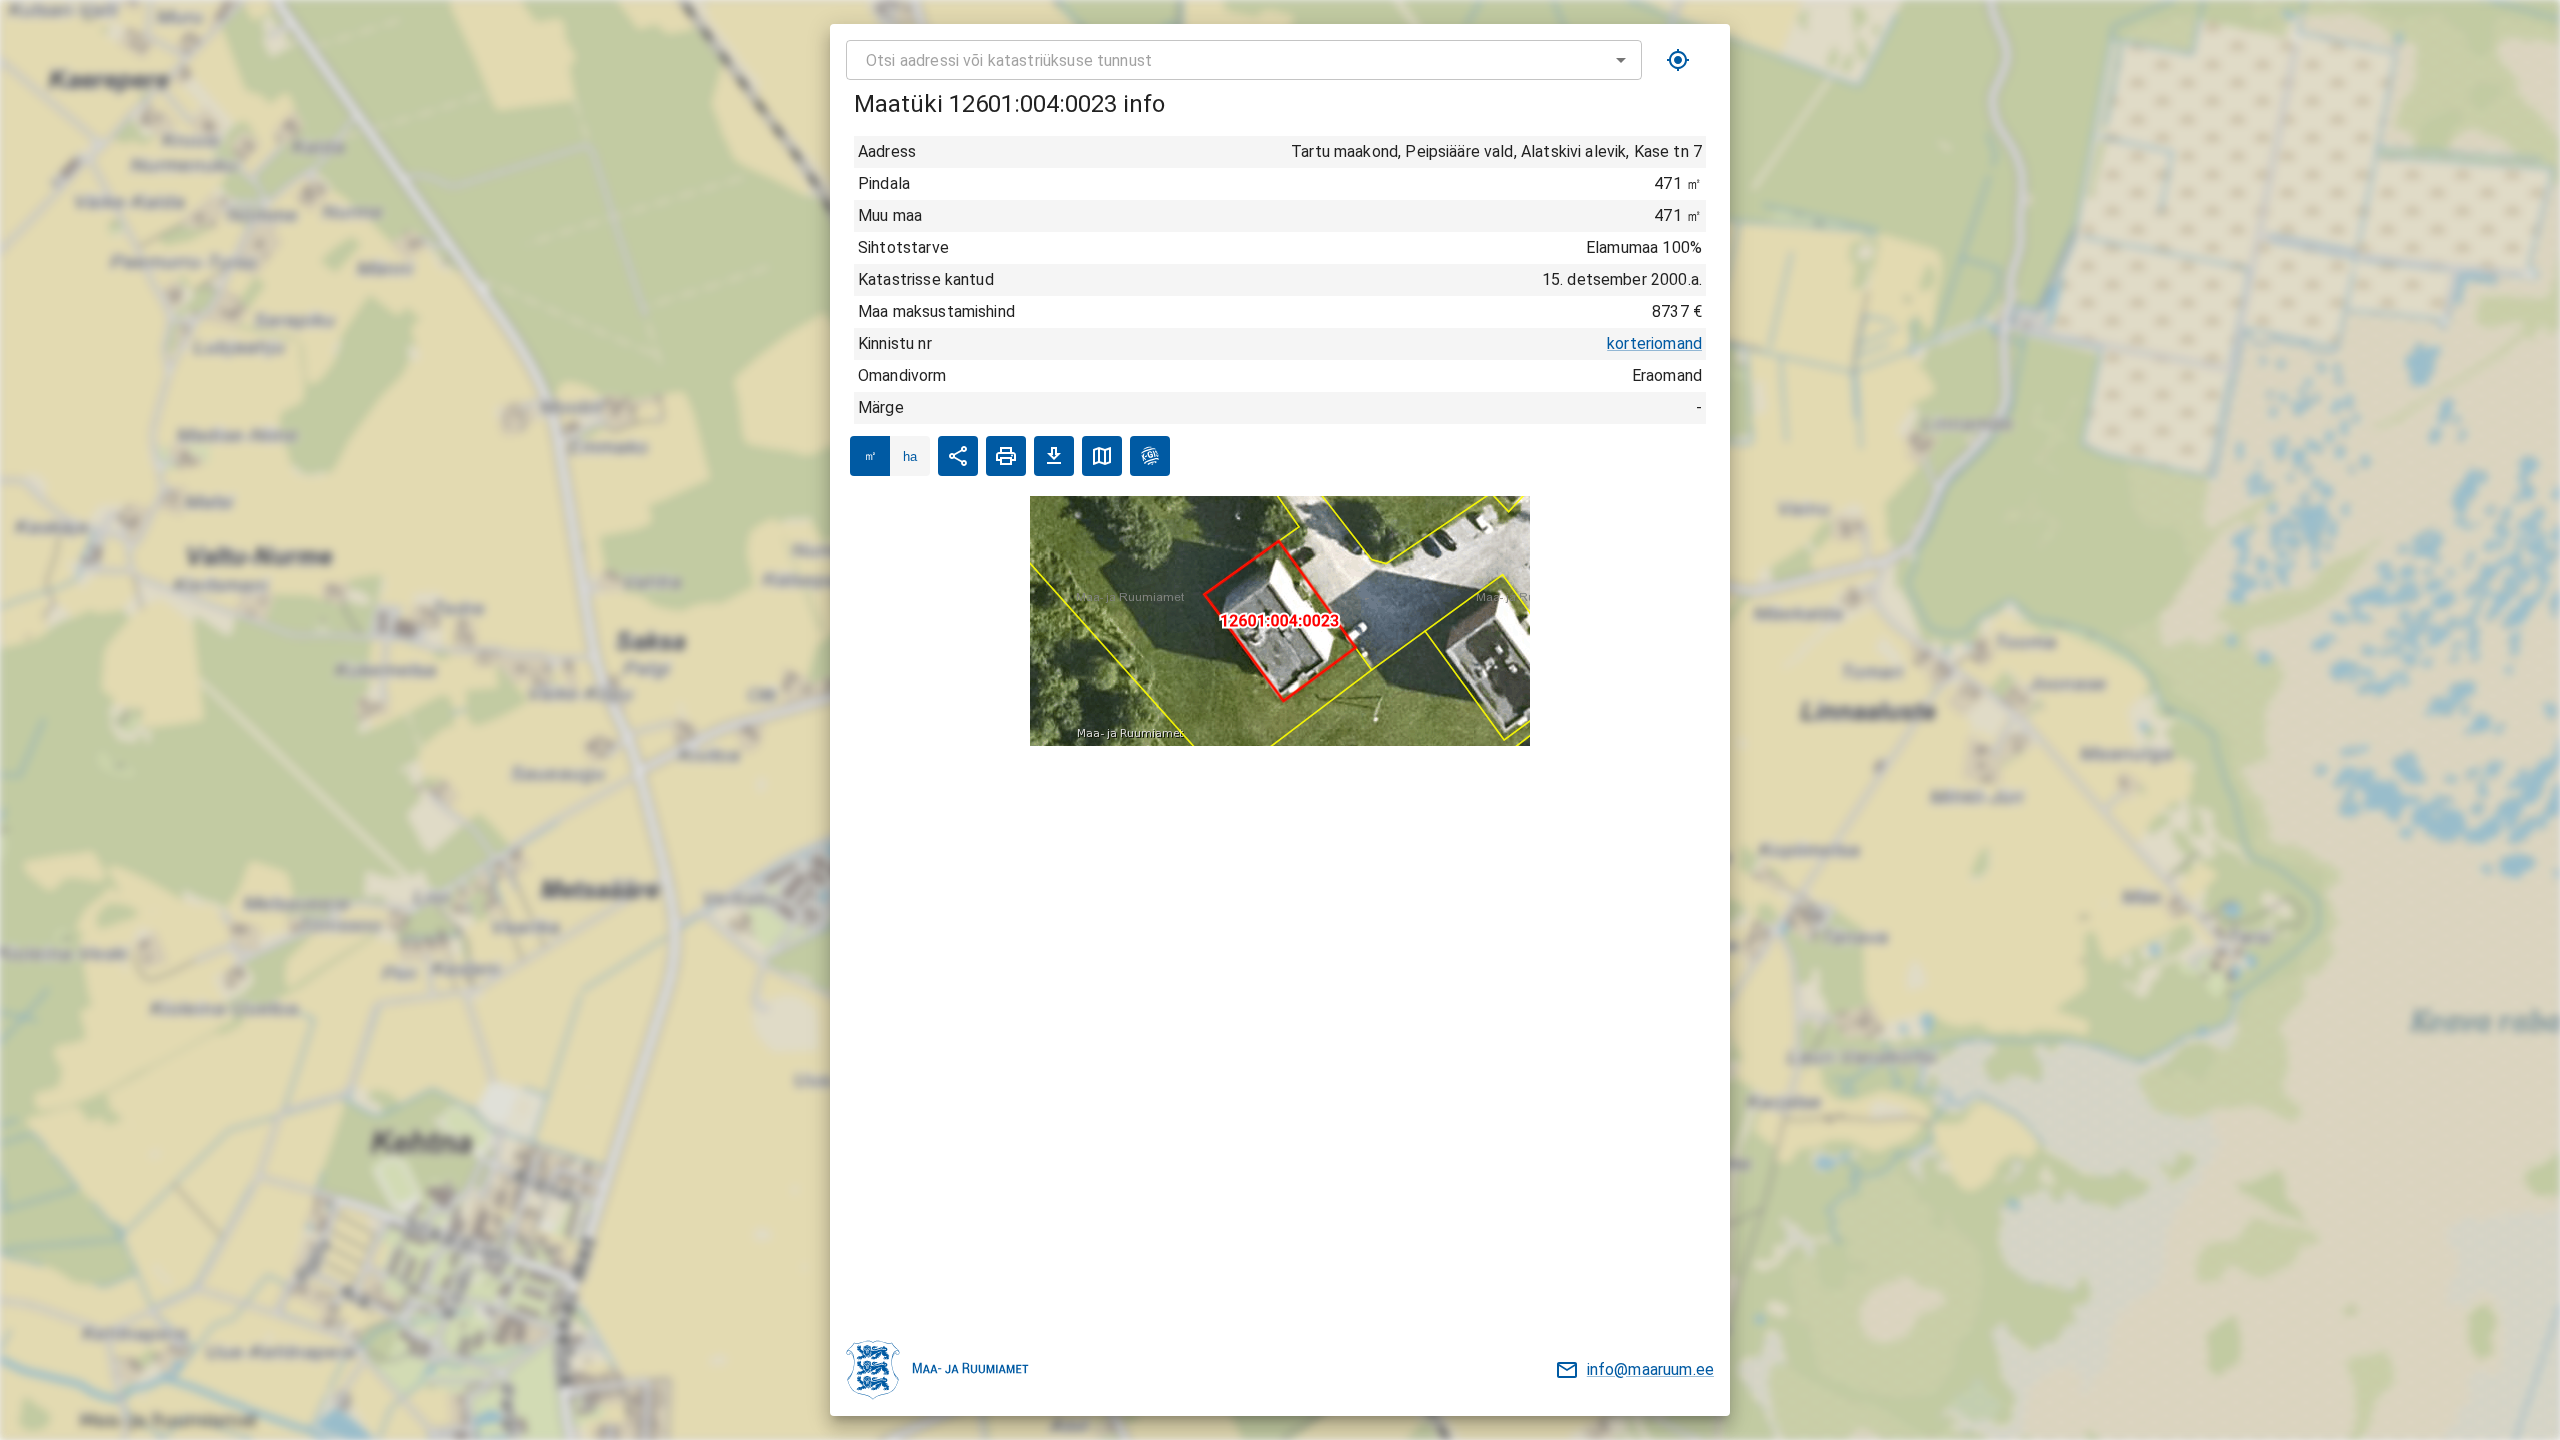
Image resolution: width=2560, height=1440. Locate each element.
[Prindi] (1006, 456)
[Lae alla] (1054, 456)
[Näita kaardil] (1102, 456)
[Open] (1621, 60)
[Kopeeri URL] (958, 456)
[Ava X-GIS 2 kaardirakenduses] (1150, 456)
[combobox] (1244, 60)
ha (910, 456)
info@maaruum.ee (1650, 1369)
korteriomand (1654, 343)
